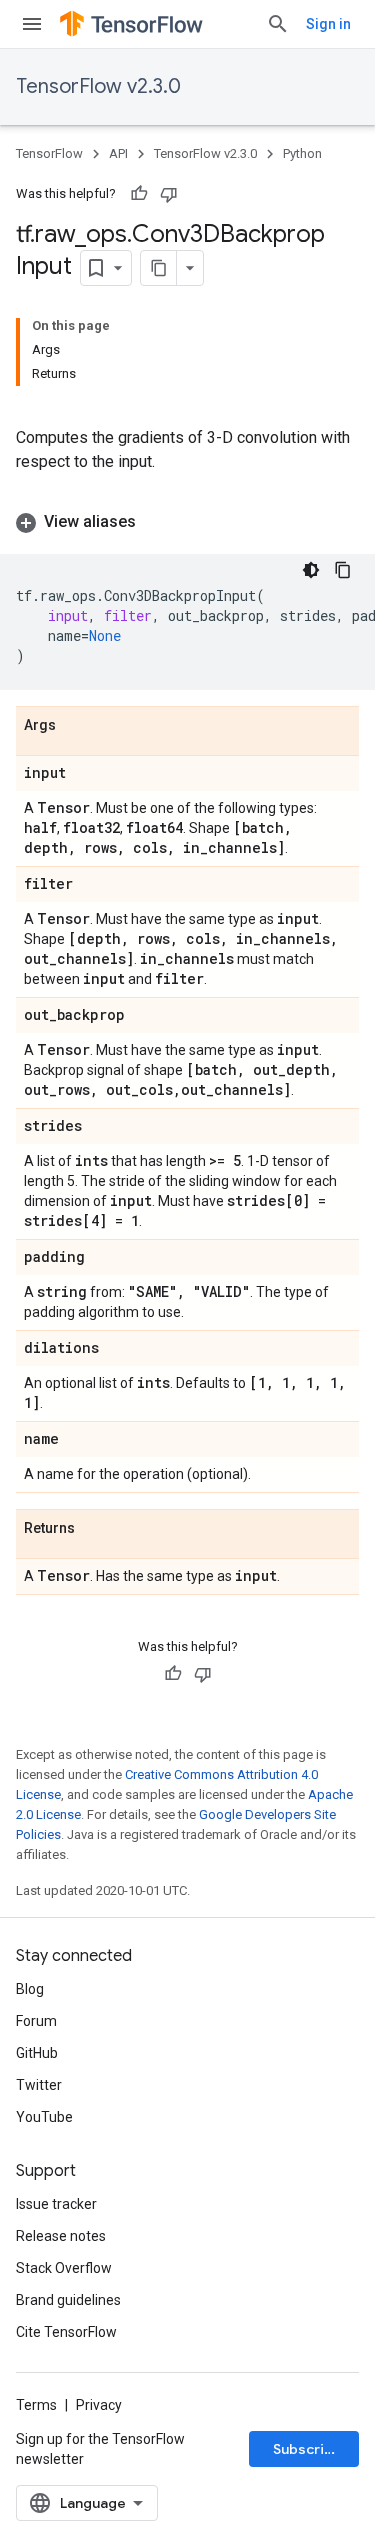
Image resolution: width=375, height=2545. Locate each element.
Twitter (39, 2085)
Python (302, 153)
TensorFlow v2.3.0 (98, 86)
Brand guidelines (68, 2300)
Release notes (61, 2236)
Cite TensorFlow (66, 2332)
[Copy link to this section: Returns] (95, 1529)
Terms (36, 2405)
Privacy (99, 2405)
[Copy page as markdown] (159, 268)
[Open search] (278, 24)
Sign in (328, 24)
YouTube (44, 2117)
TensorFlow (49, 153)
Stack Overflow (64, 2268)
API (118, 153)
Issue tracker (56, 2204)
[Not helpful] (169, 194)
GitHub (37, 2053)
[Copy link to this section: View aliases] (156, 522)
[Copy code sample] (343, 570)
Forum (36, 2021)
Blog (30, 1989)
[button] (187, 522)
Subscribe (307, 2449)
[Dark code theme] (311, 570)
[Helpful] (139, 194)
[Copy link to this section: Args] (76, 726)
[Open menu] (32, 24)
